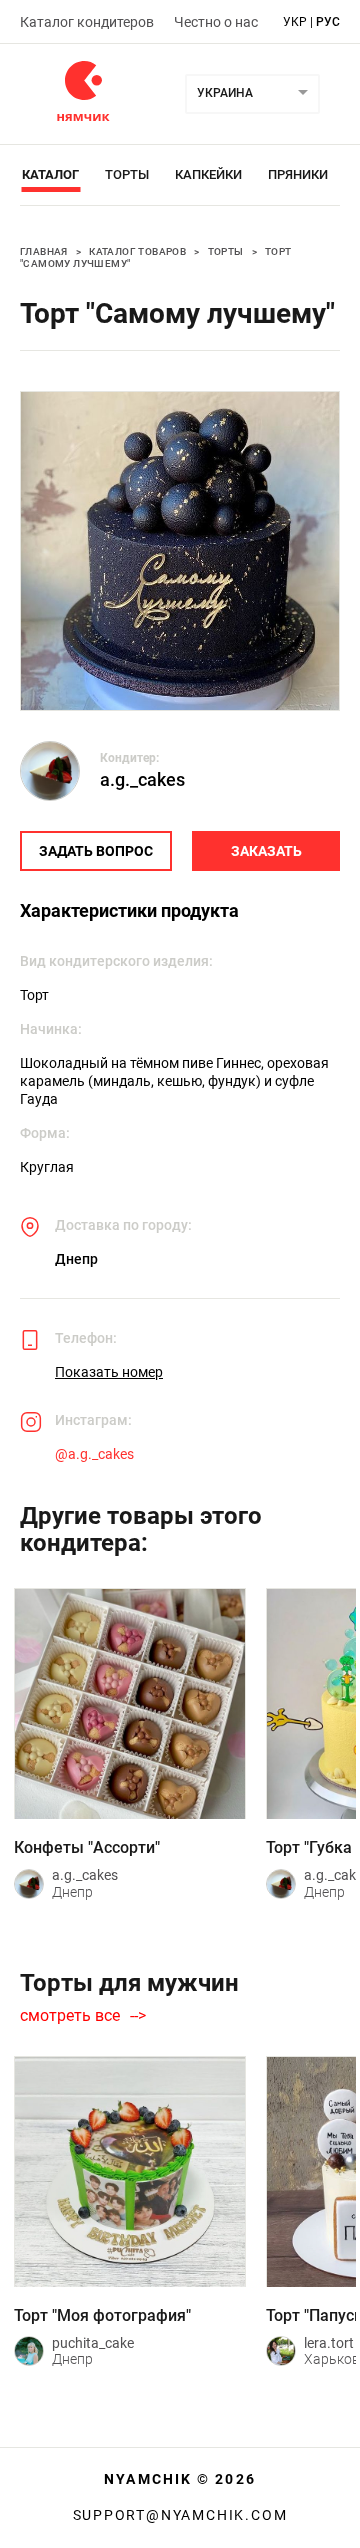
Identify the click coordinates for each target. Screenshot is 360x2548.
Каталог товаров (137, 251)
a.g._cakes (142, 779)
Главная (44, 251)
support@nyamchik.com (180, 2515)
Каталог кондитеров (87, 22)
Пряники (298, 174)
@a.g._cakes (94, 1454)
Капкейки (208, 174)
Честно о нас (216, 22)
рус (328, 22)
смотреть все (70, 2016)
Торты (127, 174)
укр (295, 22)
